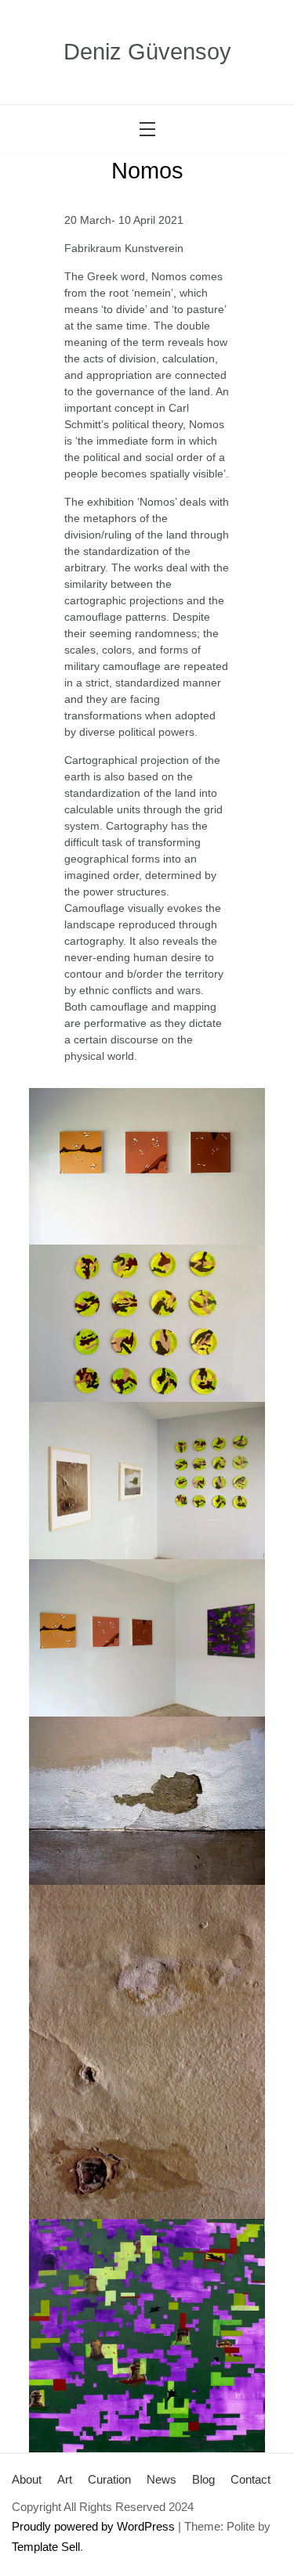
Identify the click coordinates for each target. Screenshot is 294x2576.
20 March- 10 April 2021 (124, 220)
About (27, 2479)
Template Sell (46, 2547)
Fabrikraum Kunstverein (124, 248)
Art (65, 2479)
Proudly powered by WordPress (93, 2526)
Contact (250, 2479)
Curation (109, 2479)
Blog (203, 2479)
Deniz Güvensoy (147, 52)
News (162, 2479)
